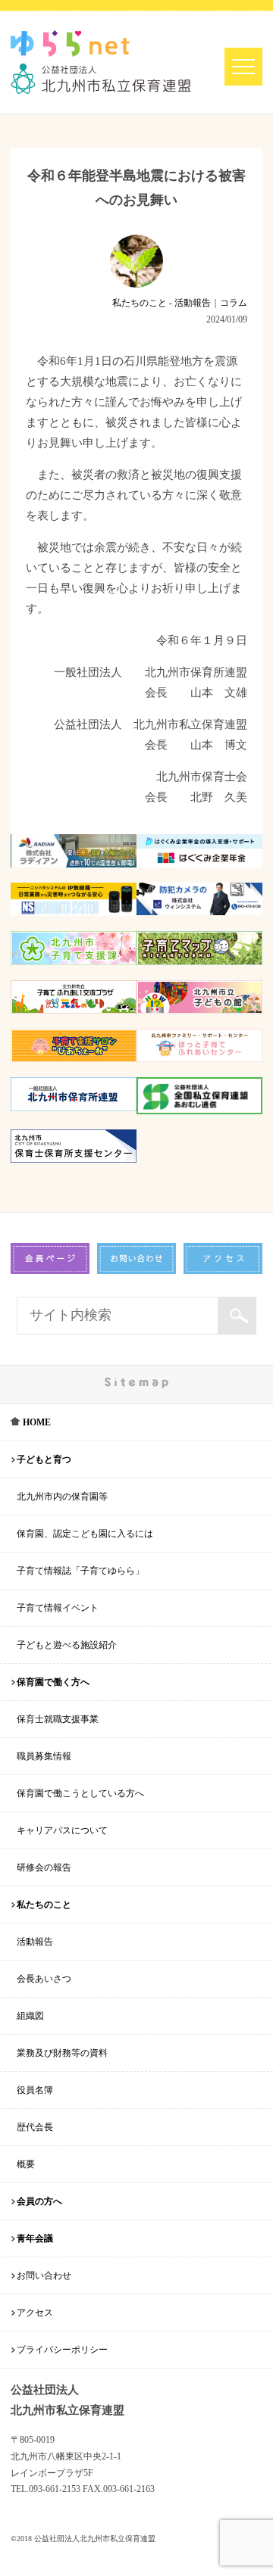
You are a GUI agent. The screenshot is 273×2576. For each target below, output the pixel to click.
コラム (234, 303)
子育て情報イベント (58, 1608)
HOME (36, 1422)
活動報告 (35, 1942)
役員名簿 (35, 2090)
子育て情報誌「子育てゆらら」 (80, 1571)
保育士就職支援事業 (58, 1719)
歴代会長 (35, 2127)
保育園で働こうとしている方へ (80, 1793)
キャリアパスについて (62, 1830)
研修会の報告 (44, 1867)
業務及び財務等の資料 (62, 2053)
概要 (26, 2164)
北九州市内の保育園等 (62, 1497)
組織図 (30, 2016)
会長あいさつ (44, 1979)
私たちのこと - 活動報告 (162, 303)
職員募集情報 (44, 1756)
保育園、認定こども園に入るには (85, 1534)
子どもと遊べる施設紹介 (67, 1645)
